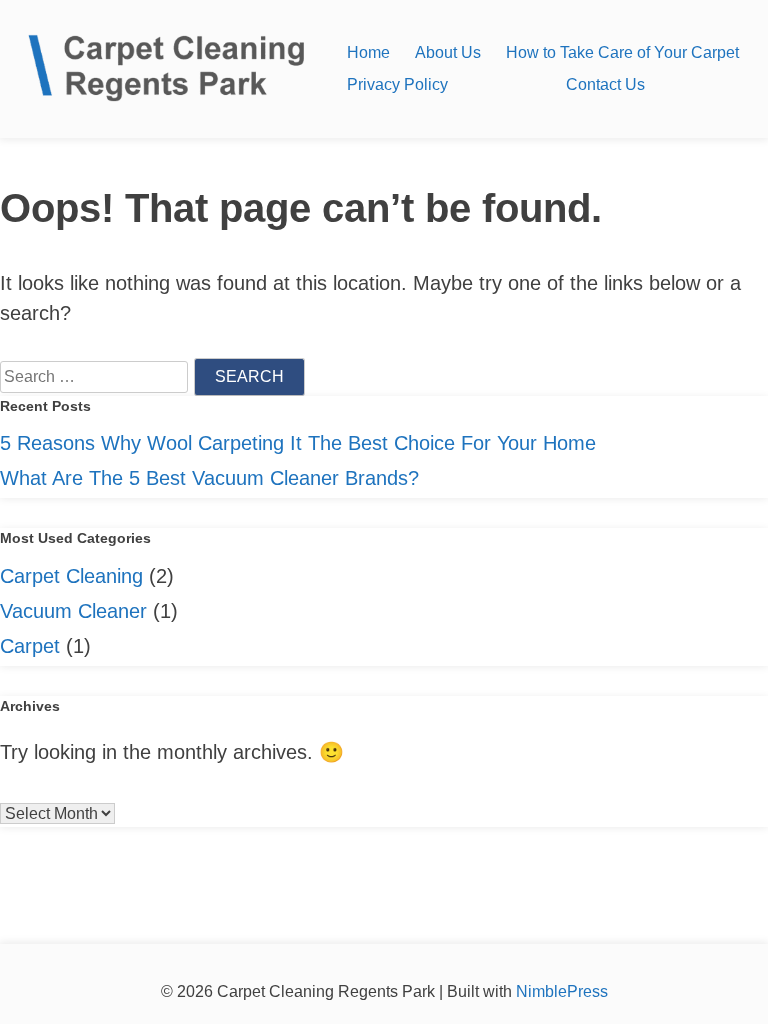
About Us (448, 52)
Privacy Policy (397, 84)
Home (368, 52)
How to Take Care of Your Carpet (622, 52)
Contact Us (605, 84)
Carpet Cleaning (71, 576)
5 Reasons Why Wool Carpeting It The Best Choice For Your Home (298, 443)
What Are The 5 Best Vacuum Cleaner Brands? (209, 478)
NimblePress (560, 991)
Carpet (30, 646)
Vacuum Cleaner (73, 611)
